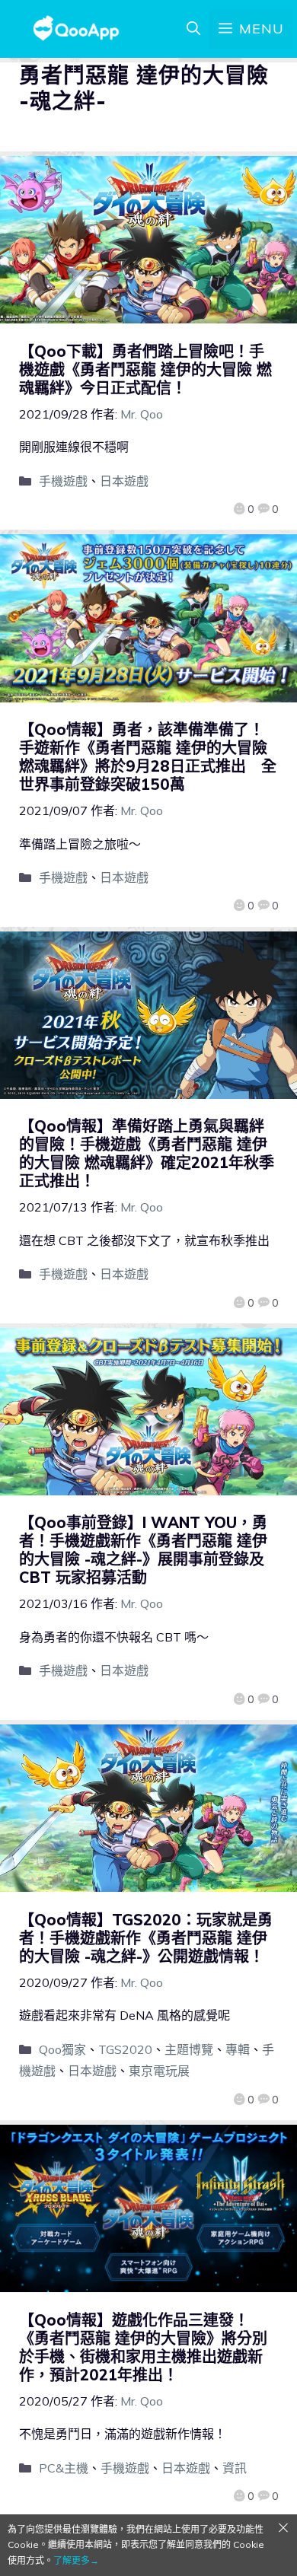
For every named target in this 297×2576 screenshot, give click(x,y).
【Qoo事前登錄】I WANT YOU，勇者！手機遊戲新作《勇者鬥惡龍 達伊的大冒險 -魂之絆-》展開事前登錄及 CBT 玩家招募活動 (143, 1550)
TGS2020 (125, 2049)
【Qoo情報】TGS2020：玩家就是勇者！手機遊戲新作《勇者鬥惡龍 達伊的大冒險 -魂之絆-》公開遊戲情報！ (146, 1938)
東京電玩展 (159, 2071)
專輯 (238, 2049)
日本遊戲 (124, 481)
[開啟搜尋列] (193, 29)
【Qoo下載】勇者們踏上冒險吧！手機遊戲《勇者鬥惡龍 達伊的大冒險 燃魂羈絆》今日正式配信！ (145, 369)
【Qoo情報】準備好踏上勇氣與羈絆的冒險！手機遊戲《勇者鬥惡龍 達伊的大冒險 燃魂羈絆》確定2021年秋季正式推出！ (147, 1153)
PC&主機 (64, 2468)
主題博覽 (189, 2049)
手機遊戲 (63, 481)
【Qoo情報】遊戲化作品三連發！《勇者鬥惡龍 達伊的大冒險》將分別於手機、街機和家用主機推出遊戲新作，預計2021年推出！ (143, 2347)
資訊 (235, 2468)
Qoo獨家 (62, 2049)
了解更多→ (76, 2560)
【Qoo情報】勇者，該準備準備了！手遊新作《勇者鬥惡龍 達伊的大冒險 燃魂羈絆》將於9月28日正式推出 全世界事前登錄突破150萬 (148, 757)
